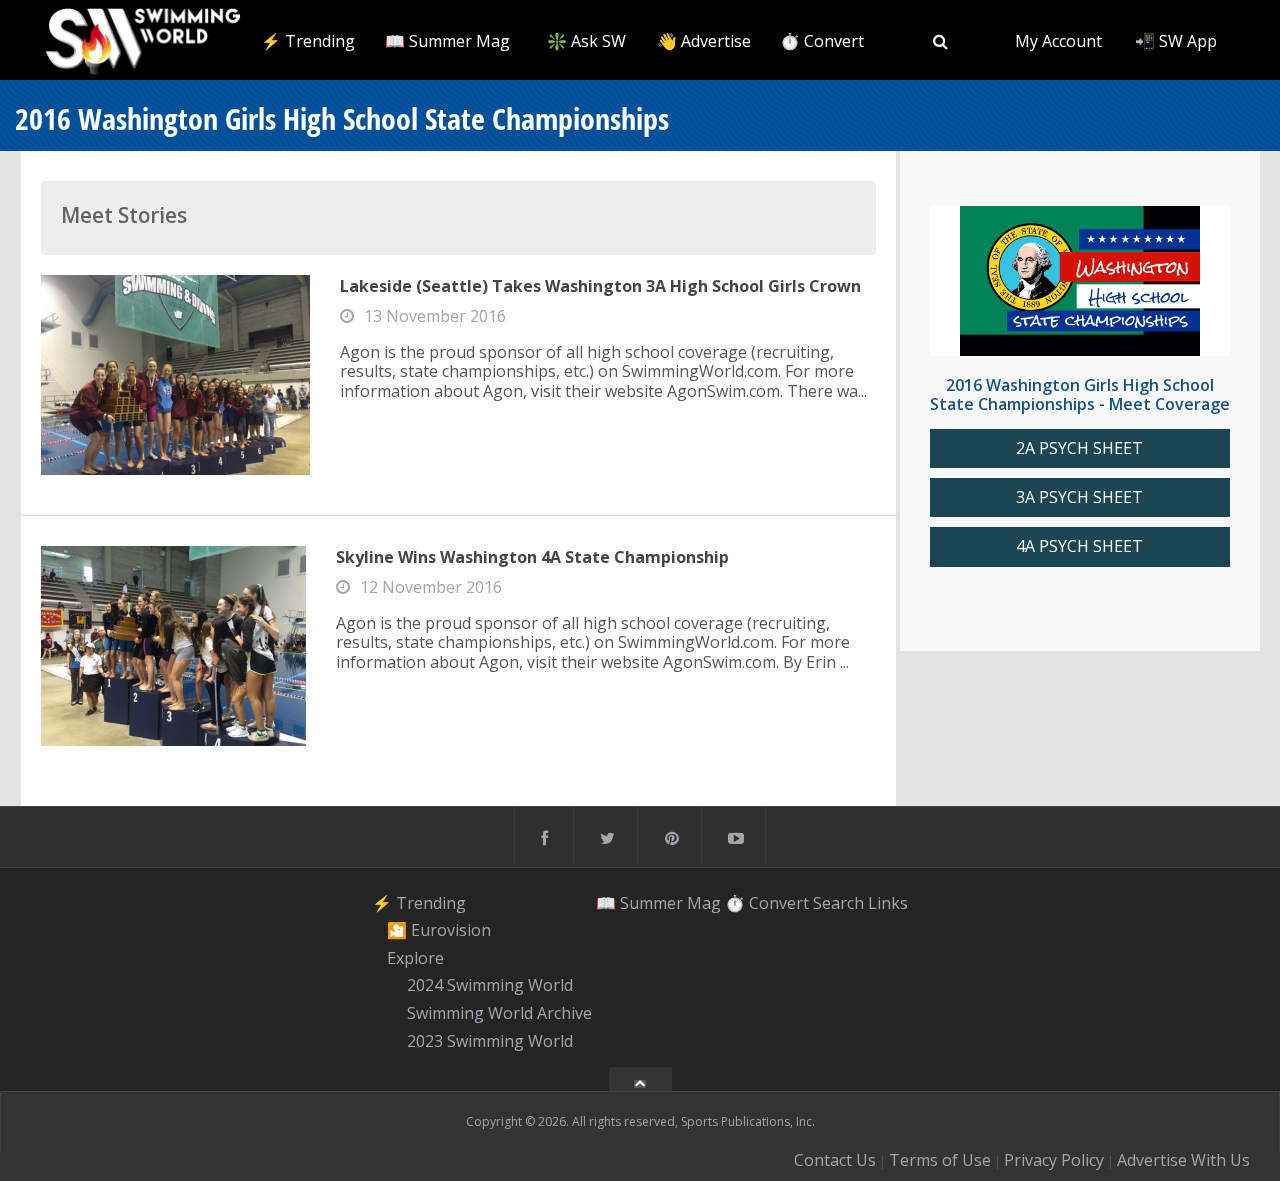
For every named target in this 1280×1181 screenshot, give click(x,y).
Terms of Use (940, 1160)
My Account (1058, 41)
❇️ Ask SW (586, 41)
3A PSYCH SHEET (1079, 497)
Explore (415, 958)
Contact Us (835, 1160)
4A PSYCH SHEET (1079, 546)
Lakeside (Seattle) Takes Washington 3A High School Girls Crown (600, 286)
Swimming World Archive (499, 1013)
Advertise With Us (1183, 1160)
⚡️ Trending (308, 41)
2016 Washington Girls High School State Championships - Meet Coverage (1080, 394)
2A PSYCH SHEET (1079, 448)
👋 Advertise (704, 41)
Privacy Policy (1054, 1160)
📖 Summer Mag (447, 41)
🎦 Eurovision (439, 930)
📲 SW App (1176, 41)
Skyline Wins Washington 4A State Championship (532, 557)
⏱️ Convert (822, 41)
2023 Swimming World (490, 1041)
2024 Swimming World (490, 986)
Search (838, 902)
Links (888, 902)
